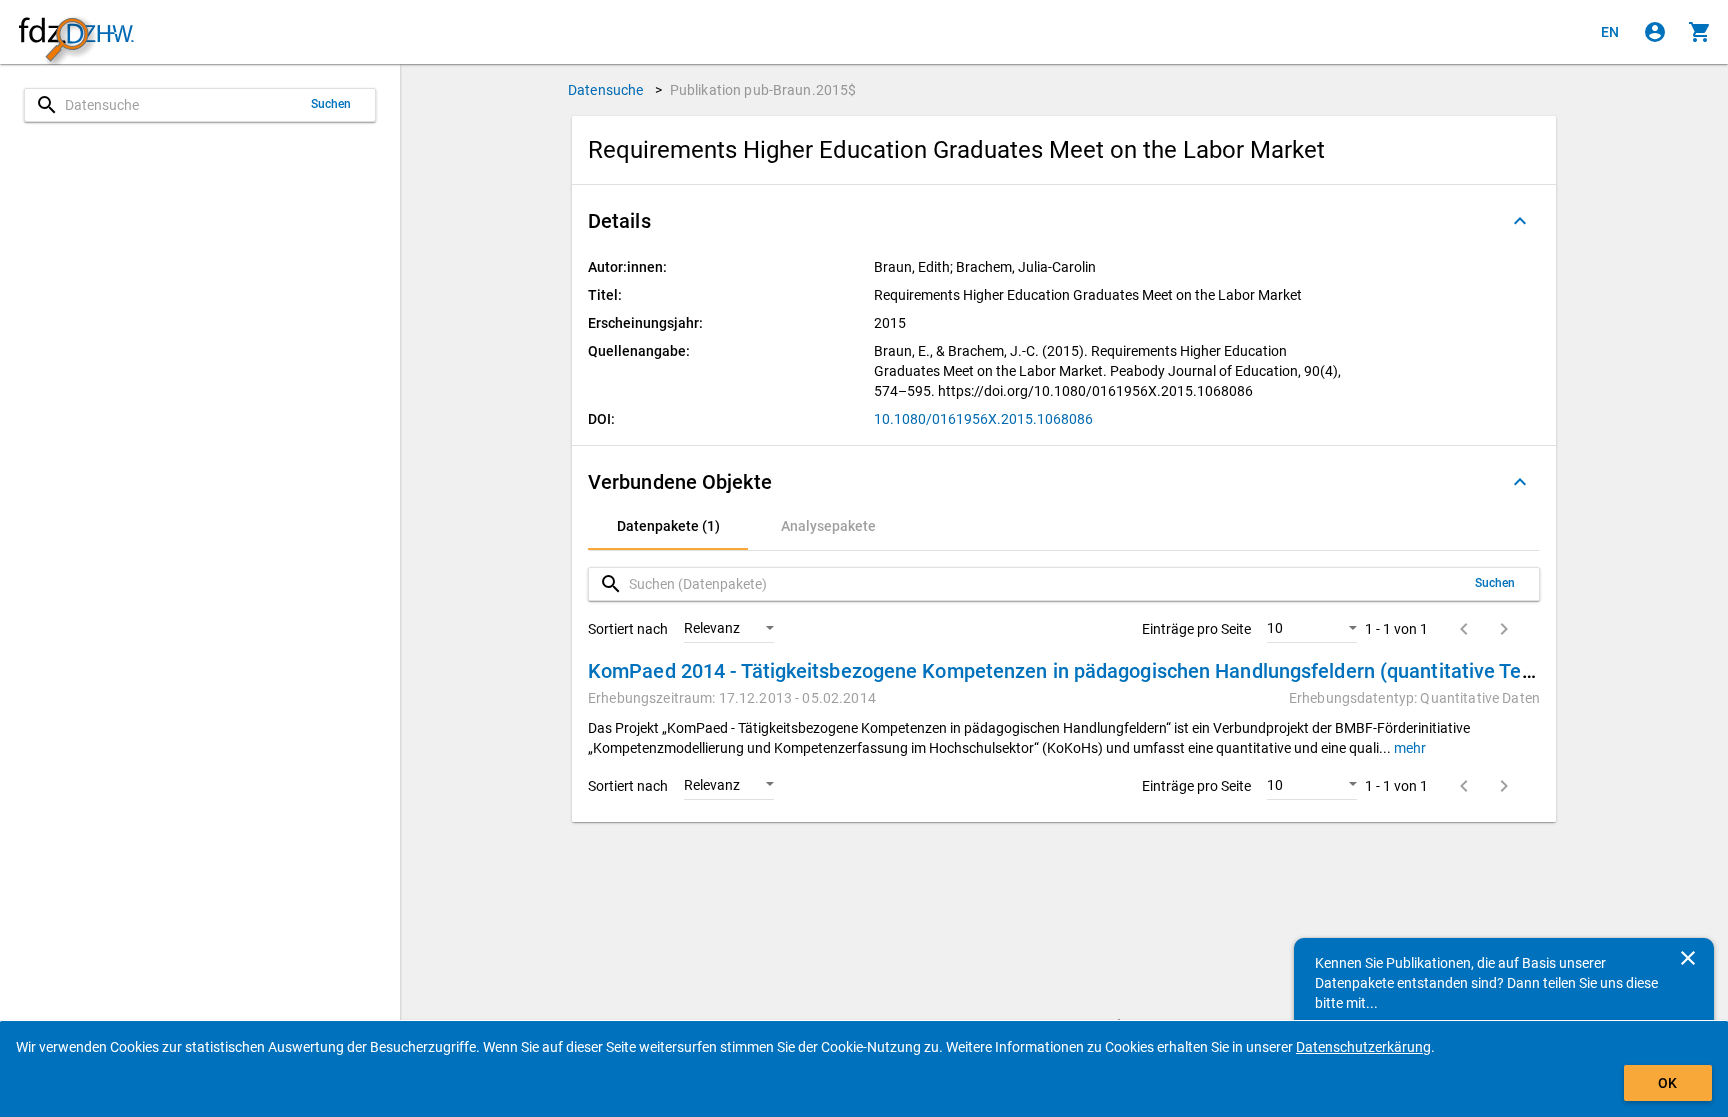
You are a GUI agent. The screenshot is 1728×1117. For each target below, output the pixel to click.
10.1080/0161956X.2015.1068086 (983, 419)
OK (1667, 1083)
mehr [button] (1408, 748)
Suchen (331, 104)
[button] (1064, 221)
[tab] (668, 526)
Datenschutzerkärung (1363, 1047)
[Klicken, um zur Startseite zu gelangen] (76, 32)
